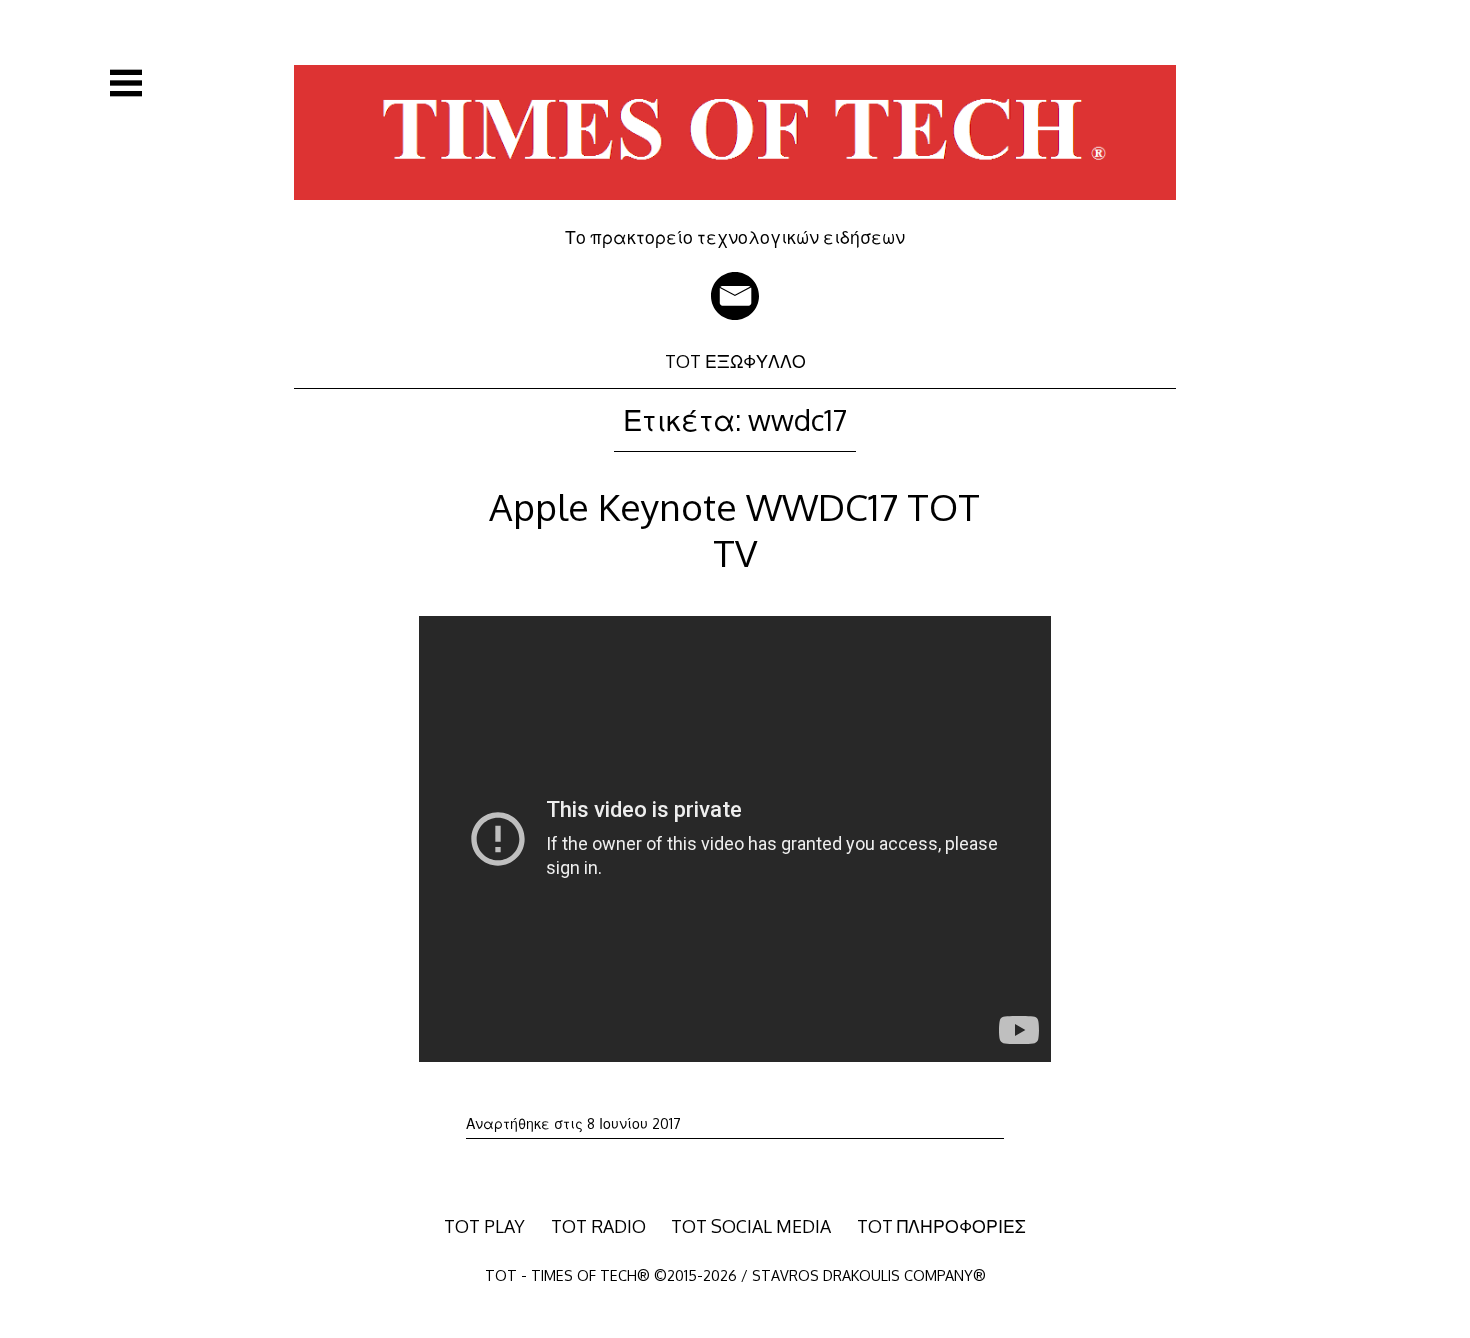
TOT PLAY (484, 1226)
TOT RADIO (598, 1226)
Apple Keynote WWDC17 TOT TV (734, 529)
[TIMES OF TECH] (735, 212)
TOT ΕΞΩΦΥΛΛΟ (735, 361)
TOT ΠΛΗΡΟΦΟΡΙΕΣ (941, 1226)
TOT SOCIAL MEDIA (751, 1226)
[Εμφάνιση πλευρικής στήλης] (126, 83)
